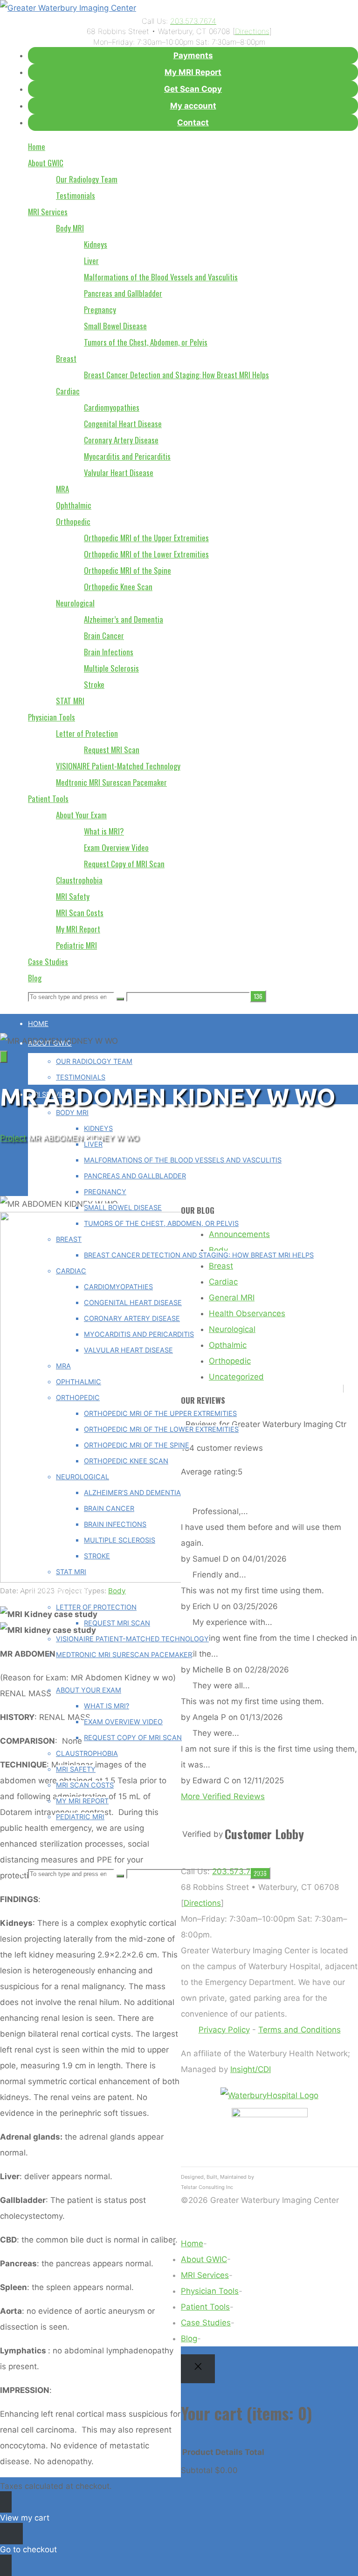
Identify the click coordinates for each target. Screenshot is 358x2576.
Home (192, 2243)
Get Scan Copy (193, 89)
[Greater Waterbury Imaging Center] (68, 8)
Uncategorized (236, 1377)
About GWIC (204, 2259)
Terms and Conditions (299, 2030)
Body (117, 1591)
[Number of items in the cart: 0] (4, 1057)
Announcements (239, 1234)
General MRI (232, 1298)
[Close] (198, 2369)
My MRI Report (193, 72)
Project (13, 1138)
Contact (193, 122)
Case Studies (206, 2323)
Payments (193, 55)
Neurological (232, 1329)
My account (193, 106)
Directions (252, 31)
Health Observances (247, 1313)
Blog (189, 2338)
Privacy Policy (224, 2030)
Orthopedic (230, 1361)
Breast (221, 1266)
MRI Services (205, 2275)
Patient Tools (205, 2307)
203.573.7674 (193, 21)
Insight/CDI (251, 2069)
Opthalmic (228, 1345)
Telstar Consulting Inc (207, 2187)
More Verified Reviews (223, 1796)
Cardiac (223, 1282)
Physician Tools (210, 2291)
